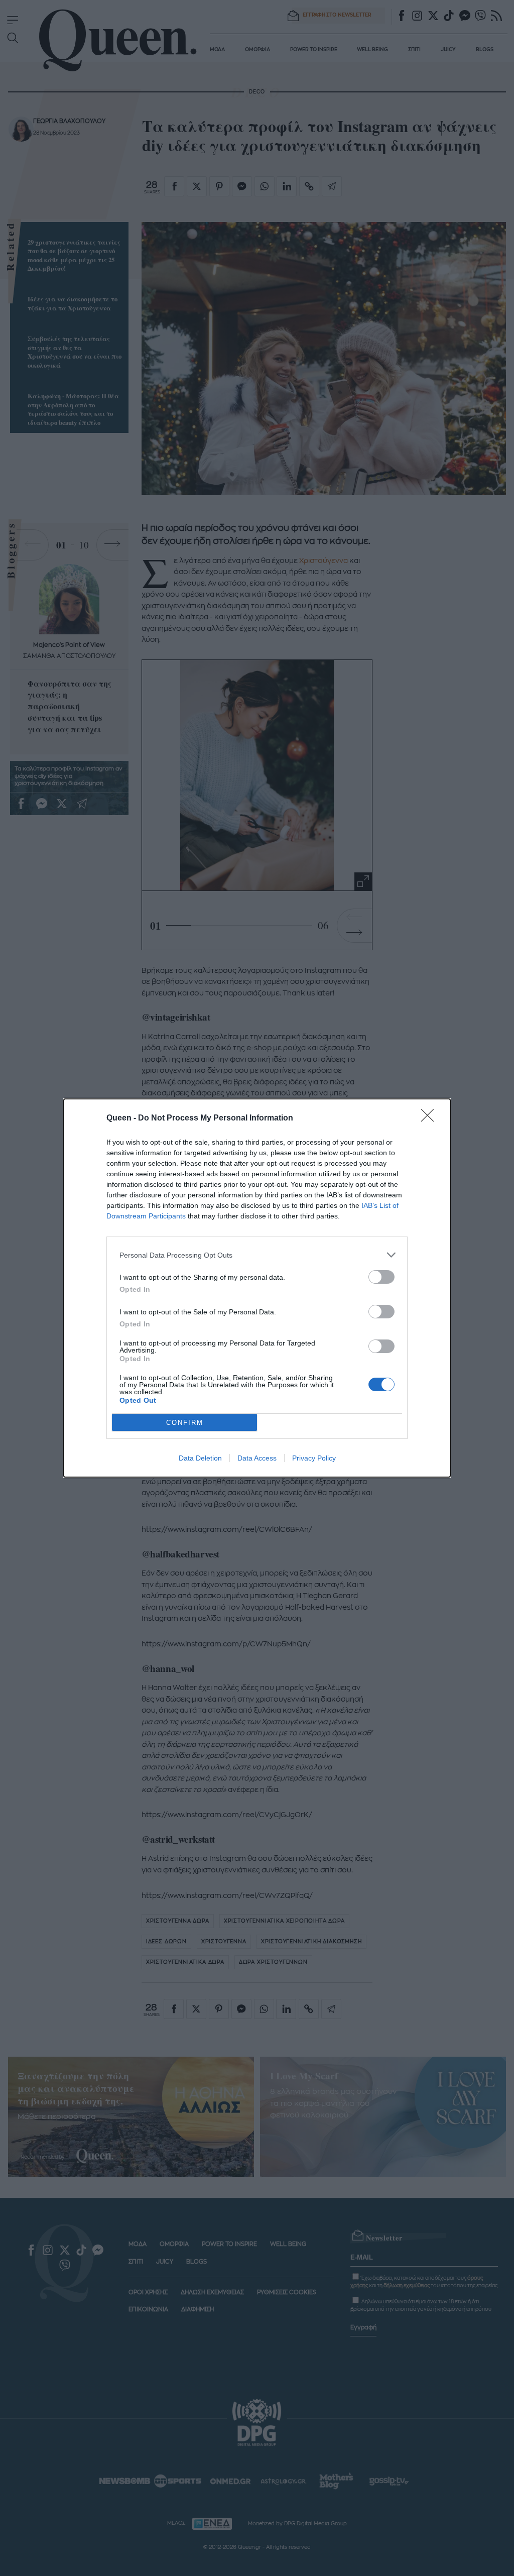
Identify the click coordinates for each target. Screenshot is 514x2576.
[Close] (431, 1118)
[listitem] (257, 1255)
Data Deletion (200, 1458)
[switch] (381, 1277)
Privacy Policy (314, 1458)
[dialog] (257, 1288)
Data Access (257, 1458)
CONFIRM (185, 1423)
